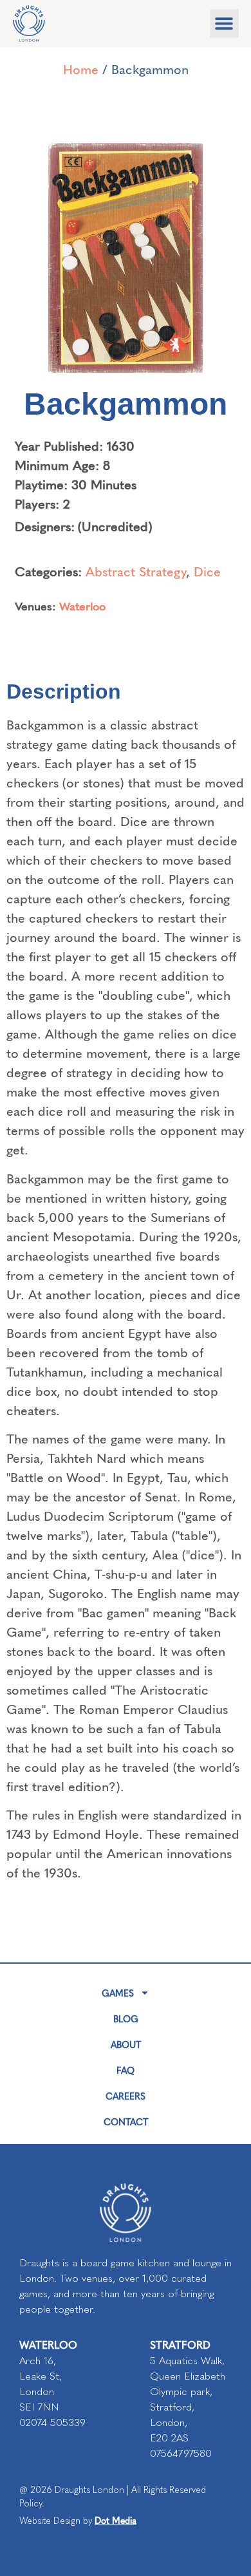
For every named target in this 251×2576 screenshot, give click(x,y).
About (126, 2044)
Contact (126, 2121)
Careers (126, 2096)
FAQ (126, 2070)
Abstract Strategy (136, 571)
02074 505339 (52, 2422)
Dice (207, 571)
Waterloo (82, 606)
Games (118, 1993)
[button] (224, 24)
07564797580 (181, 2453)
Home (81, 69)
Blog (126, 2018)
